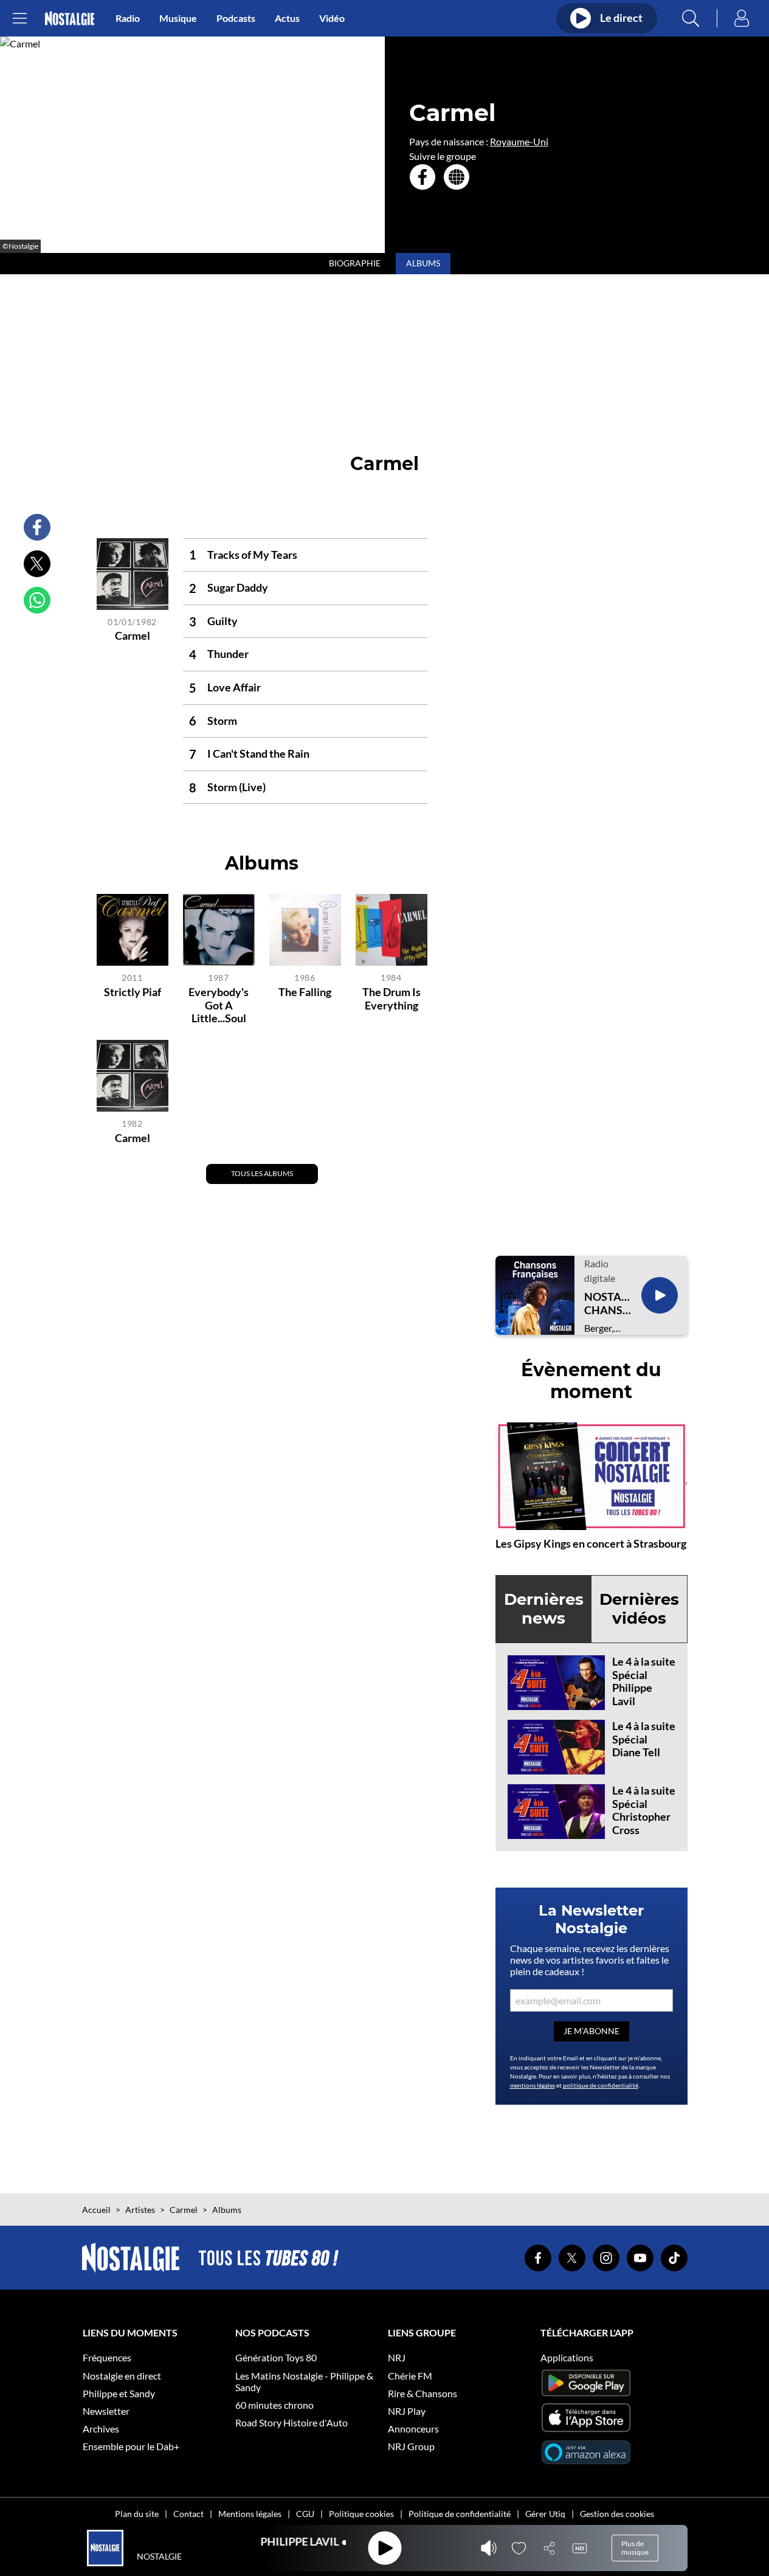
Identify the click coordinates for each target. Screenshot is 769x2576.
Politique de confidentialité (460, 2514)
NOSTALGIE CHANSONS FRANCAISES (608, 1304)
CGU (305, 2514)
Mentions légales (250, 2514)
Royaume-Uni (519, 141)
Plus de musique (635, 2548)
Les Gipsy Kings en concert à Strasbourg (591, 1543)
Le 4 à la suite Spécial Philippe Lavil (644, 1681)
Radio (128, 18)
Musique (178, 18)
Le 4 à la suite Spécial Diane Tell (644, 1739)
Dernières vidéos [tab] (639, 1609)
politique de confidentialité (601, 2085)
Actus (287, 18)
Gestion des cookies (617, 2514)
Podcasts (236, 18)
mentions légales (533, 2085)
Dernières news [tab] (544, 1609)
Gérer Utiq (545, 2514)
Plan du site (137, 2514)
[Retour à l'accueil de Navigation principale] (70, 19)
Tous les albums (262, 1173)
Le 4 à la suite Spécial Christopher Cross (644, 1810)
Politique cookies (361, 2514)
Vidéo (332, 18)
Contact (188, 2514)
